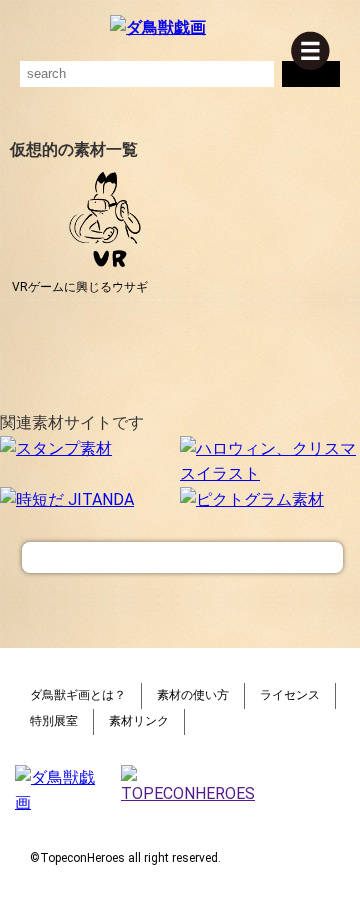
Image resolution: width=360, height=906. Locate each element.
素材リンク (139, 721)
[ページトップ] (182, 557)
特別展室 (54, 721)
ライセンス (290, 695)
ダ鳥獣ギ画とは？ (78, 695)
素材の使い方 (193, 695)
